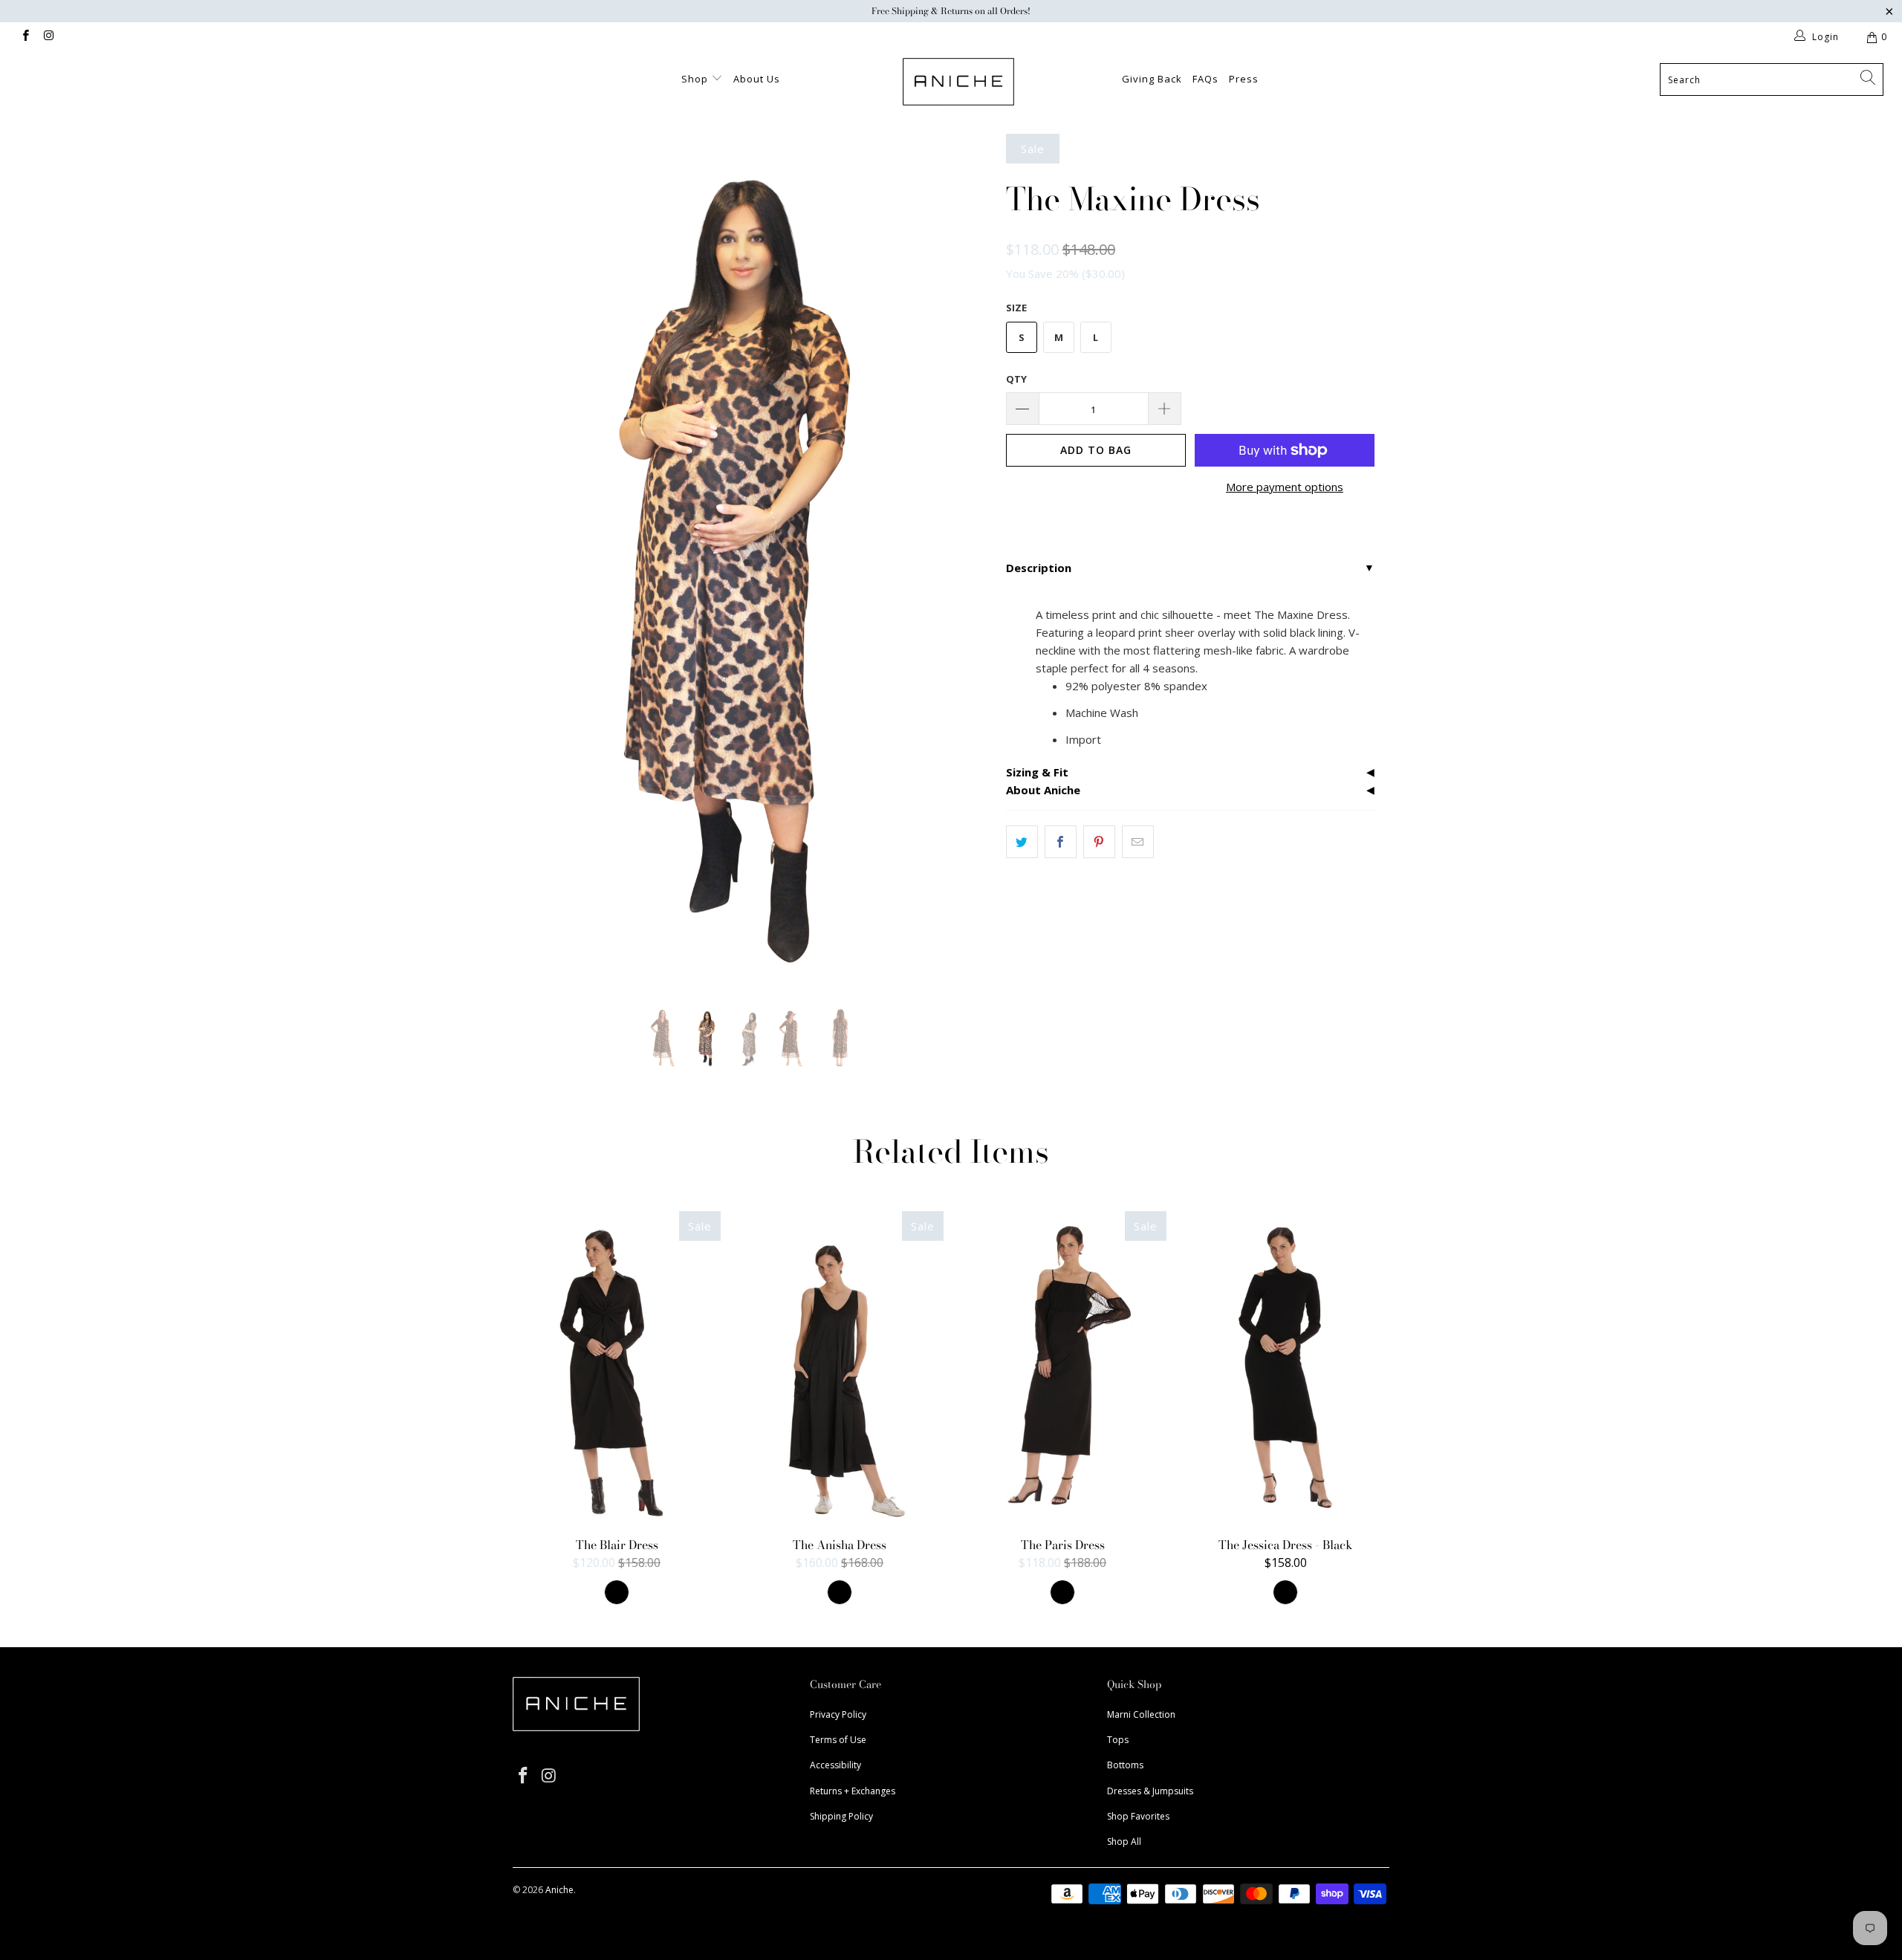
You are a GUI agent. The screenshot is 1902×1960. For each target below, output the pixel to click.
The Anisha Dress (840, 1367)
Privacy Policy (838, 1714)
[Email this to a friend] (1138, 842)
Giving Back (1152, 79)
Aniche (559, 1890)
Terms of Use (838, 1740)
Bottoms (1125, 1765)
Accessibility (835, 1765)
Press (1244, 79)
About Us (757, 79)
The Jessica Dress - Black (1285, 1367)
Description (1039, 568)
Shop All (1124, 1841)
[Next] (965, 560)
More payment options (1285, 487)
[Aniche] (958, 82)
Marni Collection (1141, 1714)
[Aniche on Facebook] (25, 37)
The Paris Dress (1062, 1367)
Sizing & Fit (1037, 772)
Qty (1016, 379)
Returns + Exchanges (853, 1791)
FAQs (1205, 79)
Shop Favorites (1138, 1816)
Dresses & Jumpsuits (1150, 1791)
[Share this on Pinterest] (1099, 842)
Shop (696, 79)
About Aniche (1043, 790)
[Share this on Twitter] (1022, 842)
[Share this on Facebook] (1061, 842)
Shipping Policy (841, 1816)
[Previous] (538, 560)
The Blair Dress (617, 1367)
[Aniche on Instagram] (48, 37)
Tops (1118, 1740)
